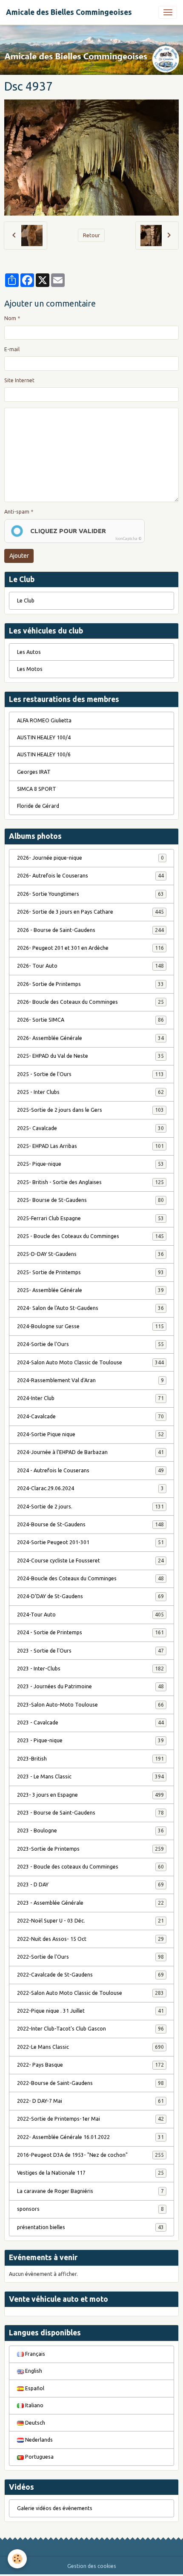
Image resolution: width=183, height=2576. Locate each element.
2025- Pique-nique (90, 1164)
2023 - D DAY (90, 1884)
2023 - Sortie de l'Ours (90, 1651)
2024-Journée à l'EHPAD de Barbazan (90, 1452)
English (33, 2371)
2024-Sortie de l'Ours (90, 1344)
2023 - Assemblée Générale (90, 1903)
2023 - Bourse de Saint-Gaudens (90, 1813)
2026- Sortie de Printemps (90, 984)
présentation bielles (90, 2227)
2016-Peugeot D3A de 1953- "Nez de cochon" (90, 2155)
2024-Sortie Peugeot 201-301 (90, 1542)
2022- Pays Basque (90, 2065)
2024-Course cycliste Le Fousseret (90, 1561)
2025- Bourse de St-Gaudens (90, 1200)
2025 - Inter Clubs (90, 1092)
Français (34, 2354)
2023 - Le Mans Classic (90, 1777)
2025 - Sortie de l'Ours (90, 1074)
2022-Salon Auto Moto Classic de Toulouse (90, 1993)
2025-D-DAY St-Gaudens (90, 1254)
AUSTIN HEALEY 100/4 (44, 737)
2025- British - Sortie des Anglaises (90, 1182)
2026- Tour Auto (90, 966)
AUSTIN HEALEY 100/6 (44, 754)
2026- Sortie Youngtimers (90, 894)
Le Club (26, 601)
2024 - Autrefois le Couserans (90, 1470)
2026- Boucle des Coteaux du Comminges (90, 1002)
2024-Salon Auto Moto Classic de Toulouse (90, 1362)
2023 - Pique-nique (90, 1740)
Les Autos (29, 652)
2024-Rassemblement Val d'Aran (90, 1380)
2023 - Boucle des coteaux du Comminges (90, 1867)
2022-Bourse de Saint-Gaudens (90, 2083)
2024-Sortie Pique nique (90, 1434)
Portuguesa (39, 2457)
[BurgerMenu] (168, 12)
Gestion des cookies (92, 2566)
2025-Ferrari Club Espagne (90, 1218)
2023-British (90, 1759)
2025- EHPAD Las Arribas (90, 1146)
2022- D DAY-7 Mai (90, 2101)
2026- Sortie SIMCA (90, 1020)
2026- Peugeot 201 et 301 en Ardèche (90, 948)
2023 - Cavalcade (90, 1723)
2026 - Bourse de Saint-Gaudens (90, 930)
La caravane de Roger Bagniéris (90, 2191)
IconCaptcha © (129, 539)
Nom (10, 318)
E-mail (12, 349)
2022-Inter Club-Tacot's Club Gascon (90, 2029)
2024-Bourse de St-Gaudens (90, 1524)
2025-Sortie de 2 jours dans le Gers (90, 1110)
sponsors (90, 2209)
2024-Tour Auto (90, 1615)
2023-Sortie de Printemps (90, 1849)
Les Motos (30, 669)
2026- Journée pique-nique (90, 858)
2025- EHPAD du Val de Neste (90, 1056)
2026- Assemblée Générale (90, 1038)
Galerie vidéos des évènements (55, 2508)
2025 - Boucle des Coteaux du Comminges (90, 1236)
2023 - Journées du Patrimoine (90, 1686)
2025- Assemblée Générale (90, 1290)
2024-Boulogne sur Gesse (90, 1326)
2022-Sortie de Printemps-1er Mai (90, 2119)
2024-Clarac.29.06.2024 (90, 1488)
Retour (91, 235)
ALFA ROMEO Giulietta (44, 720)
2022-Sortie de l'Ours (90, 1957)
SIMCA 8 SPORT (37, 789)
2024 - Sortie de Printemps (90, 1632)
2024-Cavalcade (90, 1416)
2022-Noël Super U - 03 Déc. (90, 1921)
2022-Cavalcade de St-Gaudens (90, 1975)
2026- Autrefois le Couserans (90, 876)
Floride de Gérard (38, 806)
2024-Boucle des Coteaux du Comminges (90, 1578)
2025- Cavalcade (90, 1128)
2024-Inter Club (90, 1398)
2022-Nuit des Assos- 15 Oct (90, 1939)
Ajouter (19, 556)
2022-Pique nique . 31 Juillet (90, 2011)
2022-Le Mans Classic (90, 2047)
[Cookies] (17, 2559)
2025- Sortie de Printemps (90, 1272)
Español (34, 2388)
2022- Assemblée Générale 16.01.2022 (90, 2137)
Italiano (34, 2405)
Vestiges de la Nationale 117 (90, 2173)
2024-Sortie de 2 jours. (90, 1507)
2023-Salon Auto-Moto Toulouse (90, 1705)
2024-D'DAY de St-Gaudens (90, 1596)
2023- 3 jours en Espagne (90, 1795)
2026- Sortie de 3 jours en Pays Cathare (90, 912)
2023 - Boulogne (90, 1830)
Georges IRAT (34, 772)
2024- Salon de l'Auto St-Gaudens (90, 1308)
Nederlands (38, 2440)
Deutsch (34, 2423)
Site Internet (19, 380)
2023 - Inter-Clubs (90, 1669)
